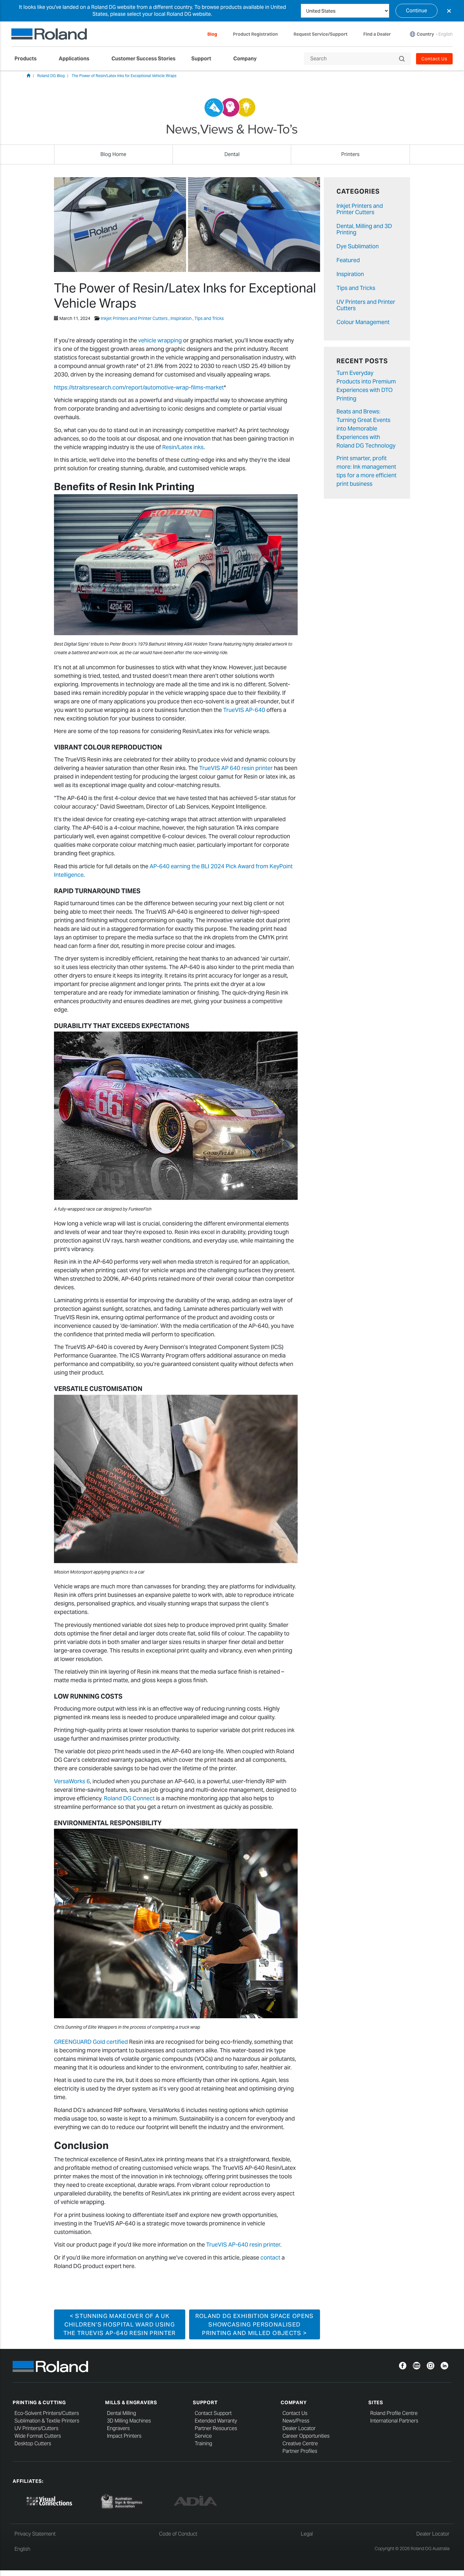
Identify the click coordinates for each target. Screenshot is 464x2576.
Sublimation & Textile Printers (47, 2421)
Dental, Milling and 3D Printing (364, 229)
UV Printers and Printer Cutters (366, 305)
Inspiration (181, 318)
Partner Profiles (300, 2451)
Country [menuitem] (425, 34)
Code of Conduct (178, 2534)
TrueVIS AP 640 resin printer (236, 768)
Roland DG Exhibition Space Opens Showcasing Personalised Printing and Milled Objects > (255, 2324)
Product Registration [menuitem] (255, 34)
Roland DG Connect (129, 1798)
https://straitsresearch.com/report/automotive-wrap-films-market (139, 387)
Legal (307, 2534)
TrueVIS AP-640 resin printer (243, 2245)
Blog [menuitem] (212, 34)
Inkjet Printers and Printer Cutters (134, 318)
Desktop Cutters (33, 2444)
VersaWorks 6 (72, 1781)
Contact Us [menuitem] (434, 59)
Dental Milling (122, 2413)
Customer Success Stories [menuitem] (143, 59)
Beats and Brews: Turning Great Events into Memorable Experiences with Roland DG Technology (366, 428)
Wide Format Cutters (38, 2436)
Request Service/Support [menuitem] (321, 34)
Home (28, 75)
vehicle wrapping (160, 340)
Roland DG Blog (51, 76)
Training (203, 2444)
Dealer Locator (299, 2428)
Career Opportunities (306, 2436)
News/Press (296, 2421)
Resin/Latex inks (183, 447)
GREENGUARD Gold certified (91, 2042)
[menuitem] (29, 59)
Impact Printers (124, 2436)
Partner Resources (216, 2428)
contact (270, 2257)
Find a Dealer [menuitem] (377, 34)
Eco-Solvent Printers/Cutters (47, 2413)
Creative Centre (300, 2444)
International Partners (394, 2421)
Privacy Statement (35, 2534)
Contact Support (213, 2413)
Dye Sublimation (358, 246)
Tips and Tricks (209, 318)
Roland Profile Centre (394, 2413)
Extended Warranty (216, 2421)
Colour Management (363, 322)
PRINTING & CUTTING (39, 2402)
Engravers (118, 2428)
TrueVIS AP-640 (244, 710)
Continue (416, 11)
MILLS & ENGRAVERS (131, 2402)
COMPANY (294, 2402)
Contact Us (295, 2413)
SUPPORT (205, 2402)
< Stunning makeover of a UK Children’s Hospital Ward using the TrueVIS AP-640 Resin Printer (120, 2324)
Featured (348, 260)
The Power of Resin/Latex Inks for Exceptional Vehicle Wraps (124, 76)
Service (203, 2436)
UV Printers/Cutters (36, 2428)
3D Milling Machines (129, 2421)
